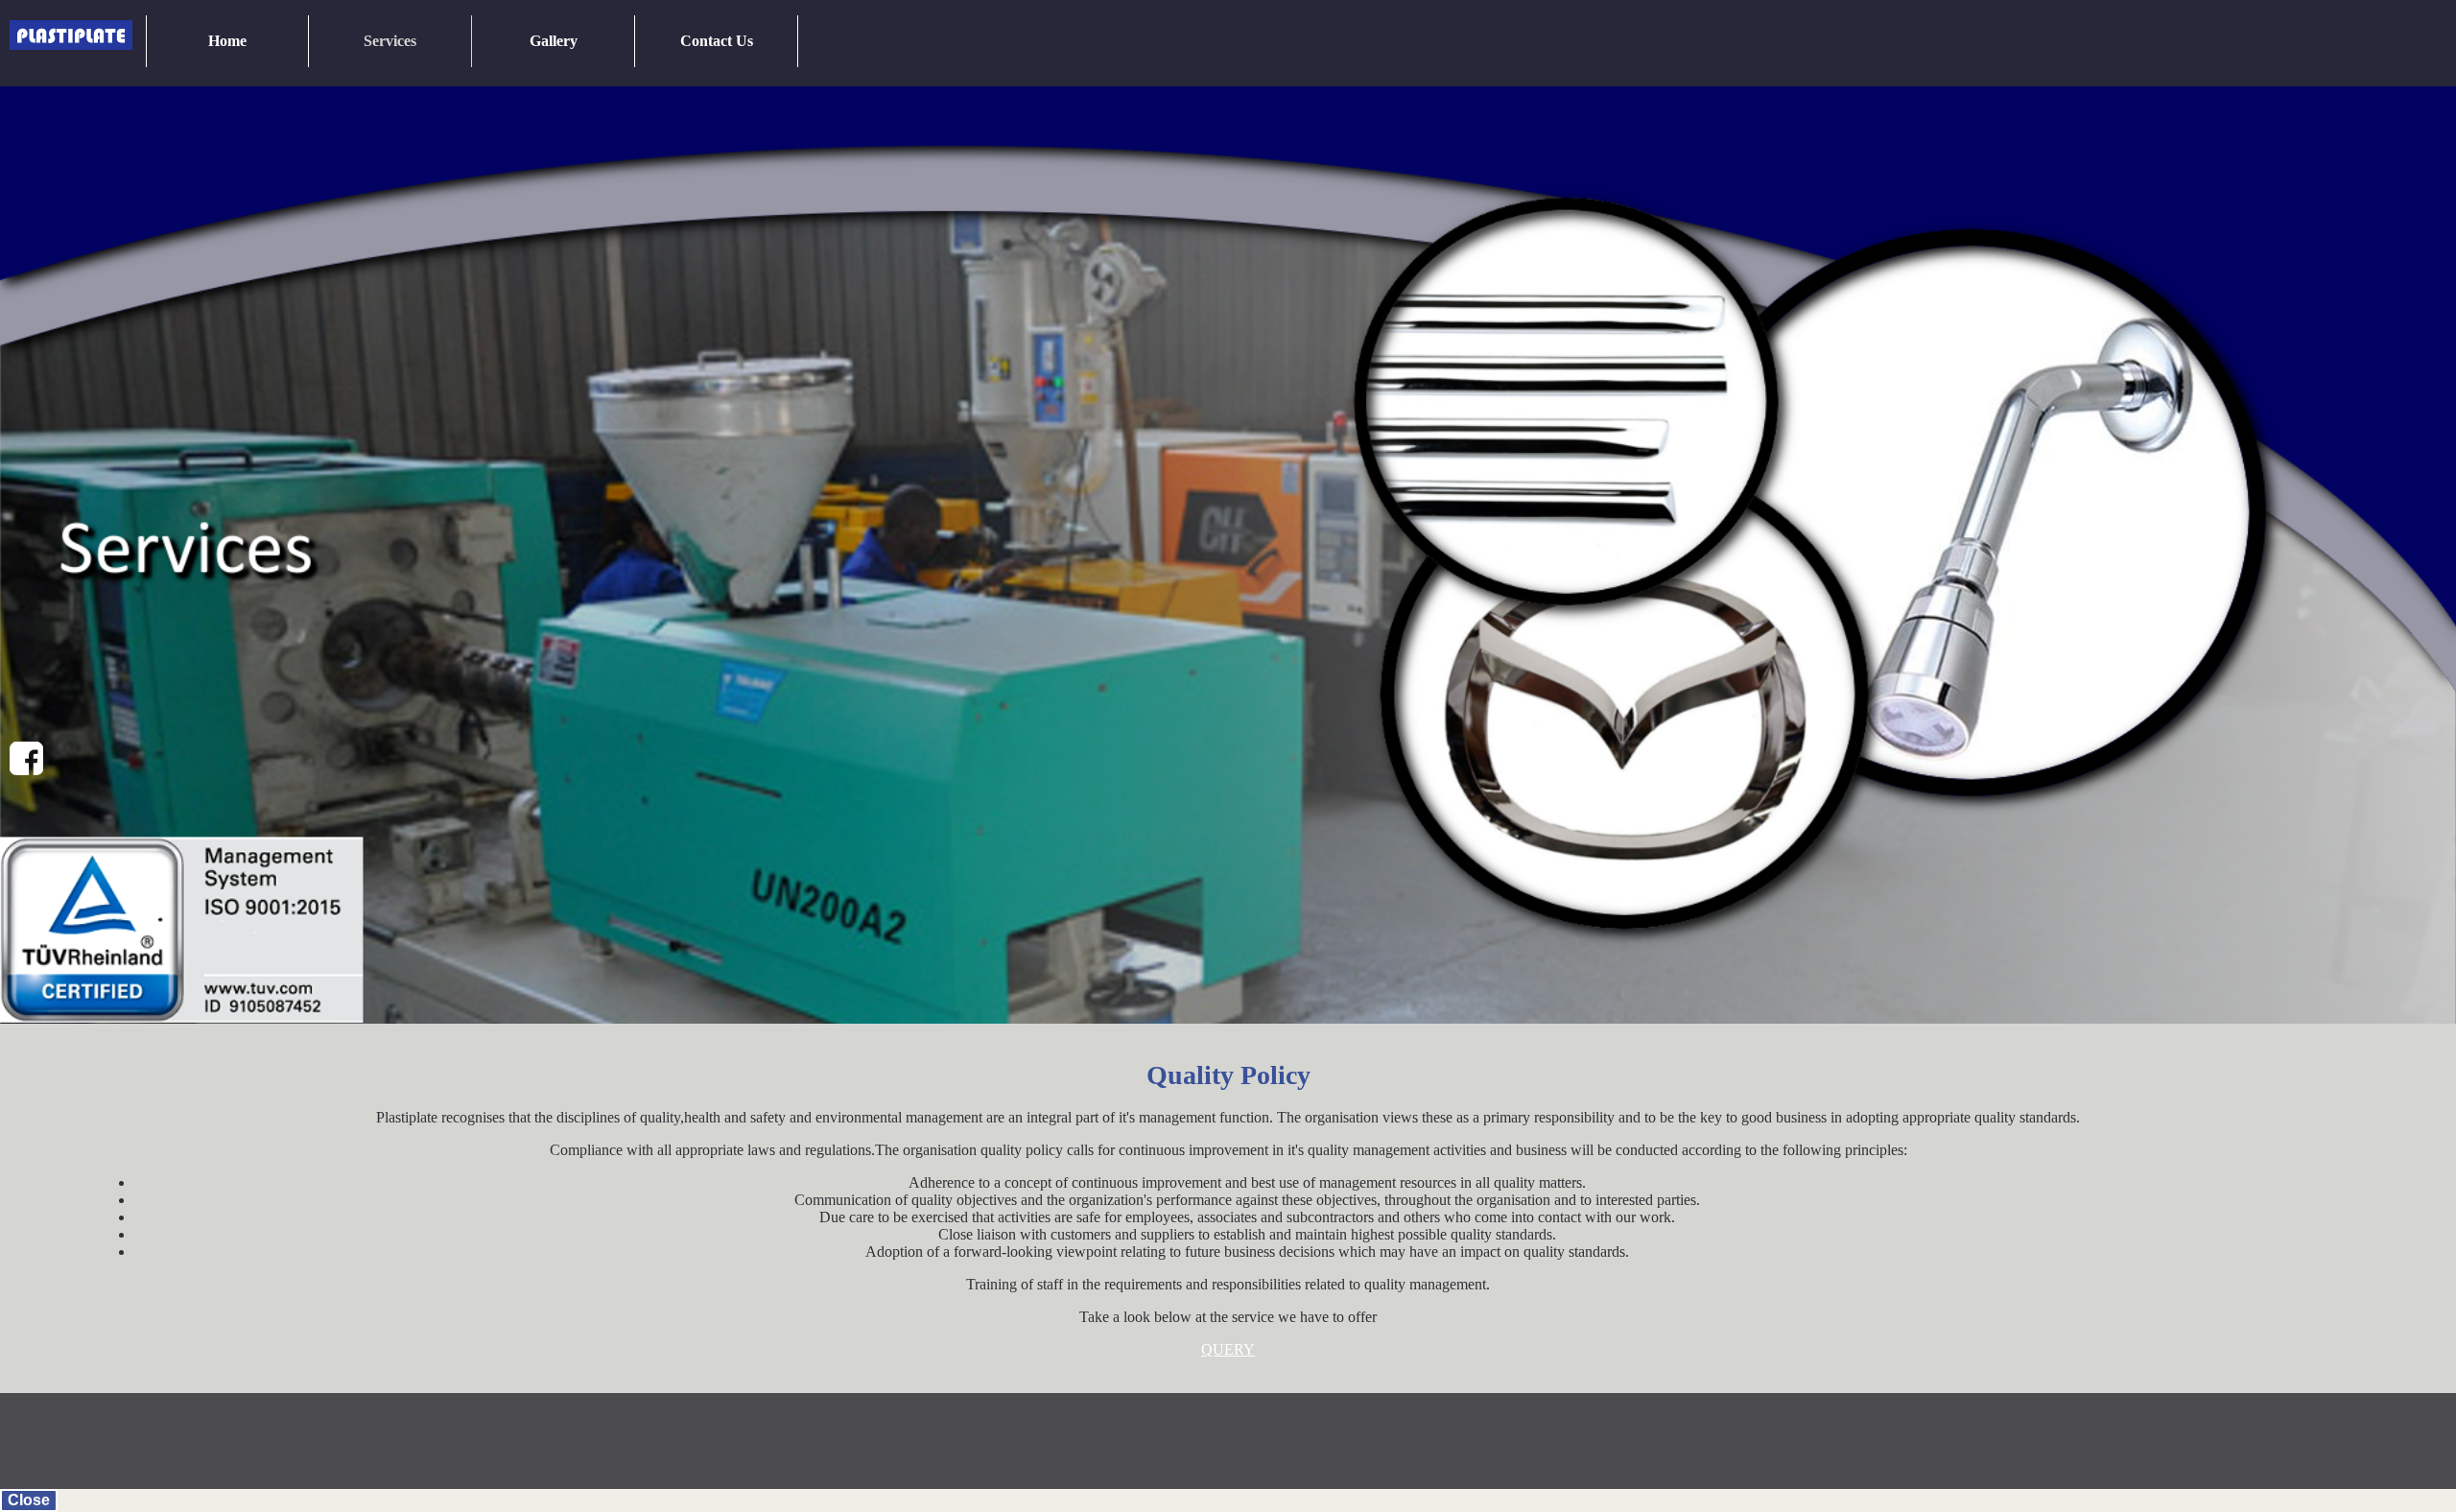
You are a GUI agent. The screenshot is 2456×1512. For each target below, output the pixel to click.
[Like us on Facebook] (26, 758)
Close (29, 1500)
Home (227, 41)
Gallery (554, 41)
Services (390, 41)
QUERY (1228, 1349)
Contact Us (717, 41)
